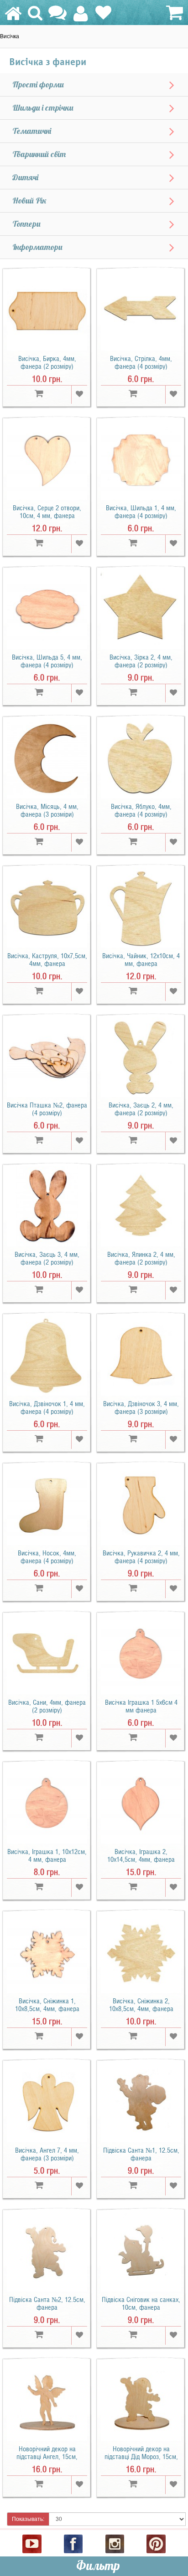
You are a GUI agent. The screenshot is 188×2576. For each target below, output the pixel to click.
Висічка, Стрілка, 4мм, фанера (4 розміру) (141, 363)
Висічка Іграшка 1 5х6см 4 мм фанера (141, 1706)
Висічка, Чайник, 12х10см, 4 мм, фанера (141, 960)
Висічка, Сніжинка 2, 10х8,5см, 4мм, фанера (141, 2005)
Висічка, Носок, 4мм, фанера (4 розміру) (47, 1557)
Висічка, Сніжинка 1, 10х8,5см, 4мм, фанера (47, 2005)
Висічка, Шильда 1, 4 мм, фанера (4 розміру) (141, 512)
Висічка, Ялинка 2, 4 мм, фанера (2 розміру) (141, 1258)
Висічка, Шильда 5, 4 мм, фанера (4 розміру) (47, 661)
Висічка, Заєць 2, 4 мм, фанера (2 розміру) (141, 1109)
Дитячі (25, 178)
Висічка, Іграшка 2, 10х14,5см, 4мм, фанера (141, 1856)
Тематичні (32, 131)
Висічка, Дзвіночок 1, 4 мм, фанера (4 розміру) (47, 1408)
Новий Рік (29, 201)
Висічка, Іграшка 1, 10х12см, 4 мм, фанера (47, 1856)
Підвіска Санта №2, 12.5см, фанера (47, 2304)
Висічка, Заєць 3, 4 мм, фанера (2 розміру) (47, 1258)
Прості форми (38, 85)
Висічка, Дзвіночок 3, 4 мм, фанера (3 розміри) (141, 1408)
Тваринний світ (39, 154)
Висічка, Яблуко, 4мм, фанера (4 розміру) (141, 810)
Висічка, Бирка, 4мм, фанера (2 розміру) (47, 363)
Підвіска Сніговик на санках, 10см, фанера (141, 2304)
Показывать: (28, 2519)
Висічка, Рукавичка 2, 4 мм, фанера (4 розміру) (141, 1557)
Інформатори (37, 247)
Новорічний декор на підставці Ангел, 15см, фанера (47, 2457)
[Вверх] (182, 2545)
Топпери (26, 224)
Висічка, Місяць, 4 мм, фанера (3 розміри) (47, 810)
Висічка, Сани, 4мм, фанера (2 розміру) (47, 1706)
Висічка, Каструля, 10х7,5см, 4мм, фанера (47, 960)
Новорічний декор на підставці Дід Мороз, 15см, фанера (141, 2457)
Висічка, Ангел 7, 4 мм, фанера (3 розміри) (47, 2154)
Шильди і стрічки (43, 108)
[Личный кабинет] (81, 18)
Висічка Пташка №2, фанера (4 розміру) (47, 1109)
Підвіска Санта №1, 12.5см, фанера (141, 2154)
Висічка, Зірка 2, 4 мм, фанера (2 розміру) (141, 661)
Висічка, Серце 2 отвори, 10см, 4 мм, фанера (47, 512)
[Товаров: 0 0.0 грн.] (173, 13)
